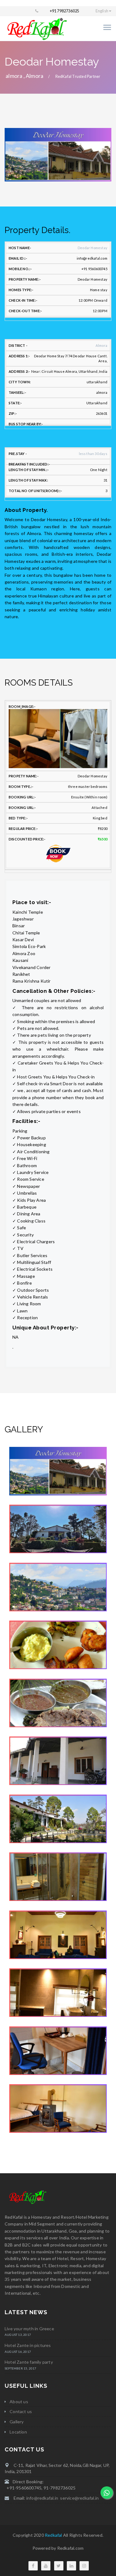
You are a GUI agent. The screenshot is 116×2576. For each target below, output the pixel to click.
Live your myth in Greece (29, 2329)
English (102, 11)
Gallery (17, 2422)
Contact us (21, 2411)
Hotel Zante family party (29, 2362)
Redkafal (54, 2535)
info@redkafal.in (42, 2498)
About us (19, 2402)
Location (18, 2432)
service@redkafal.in (78, 2498)
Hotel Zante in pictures (28, 2345)
